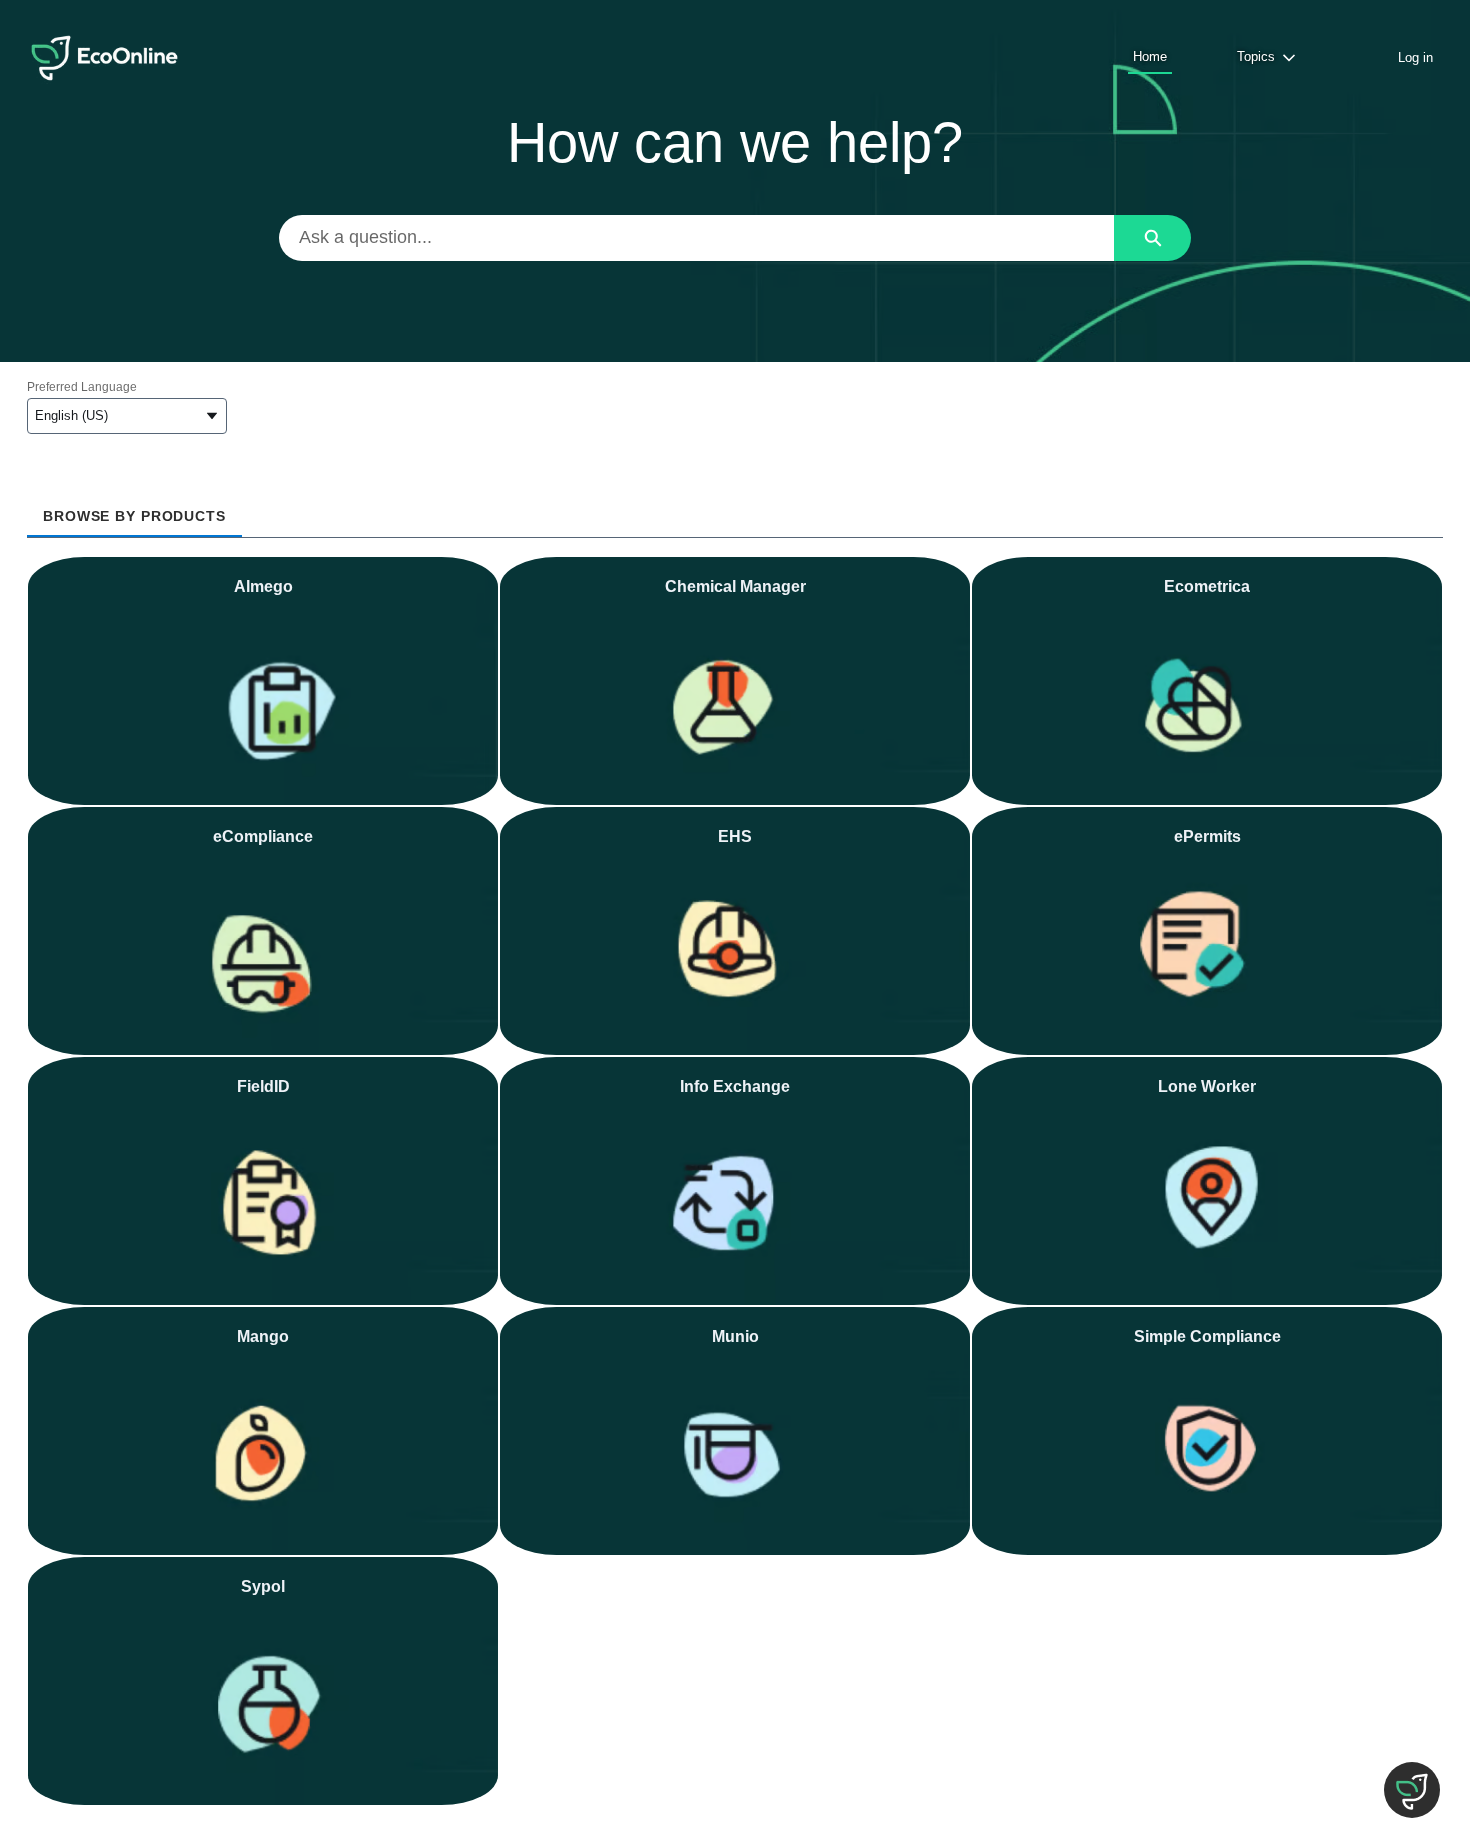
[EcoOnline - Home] (104, 58)
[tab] (134, 509)
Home (1150, 56)
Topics (1256, 56)
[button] (1412, 1790)
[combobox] (697, 238)
